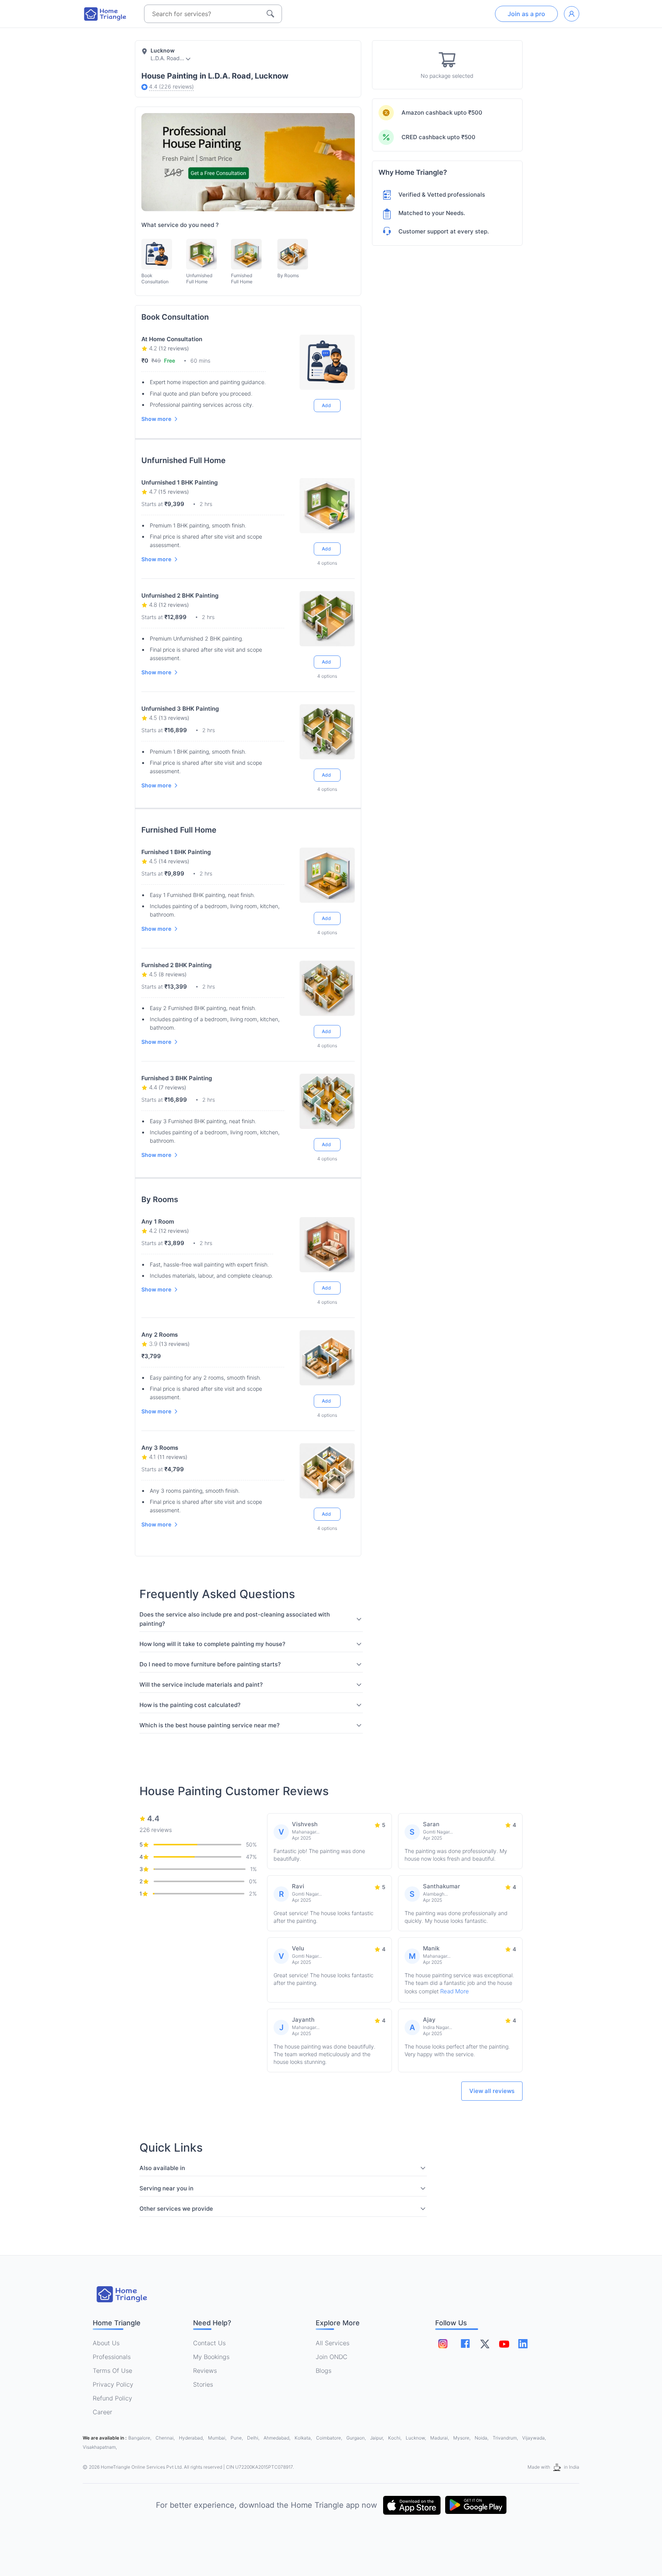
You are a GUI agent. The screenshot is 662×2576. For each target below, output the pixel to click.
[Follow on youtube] (504, 2344)
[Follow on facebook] (465, 2344)
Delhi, (254, 2438)
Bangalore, (140, 2438)
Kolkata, (304, 2438)
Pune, (237, 2438)
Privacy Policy (113, 2384)
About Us (106, 2343)
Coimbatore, (330, 2438)
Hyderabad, (192, 2438)
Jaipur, (378, 2438)
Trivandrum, (506, 2438)
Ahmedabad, (278, 2438)
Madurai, (440, 2438)
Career (102, 2412)
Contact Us (209, 2343)
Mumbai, (218, 2438)
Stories (203, 2384)
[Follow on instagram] (443, 2344)
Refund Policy (112, 2398)
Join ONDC (332, 2357)
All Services (333, 2343)
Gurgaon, (357, 2438)
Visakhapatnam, (100, 2447)
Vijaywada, (534, 2438)
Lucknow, (416, 2438)
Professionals (112, 2357)
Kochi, (395, 2438)
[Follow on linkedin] (523, 2344)
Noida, (482, 2438)
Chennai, (166, 2438)
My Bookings (211, 2357)
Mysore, (462, 2438)
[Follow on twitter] (485, 2344)
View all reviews (492, 2091)
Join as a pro (526, 14)
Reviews (205, 2371)
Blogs (324, 2371)
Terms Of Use (112, 2371)
